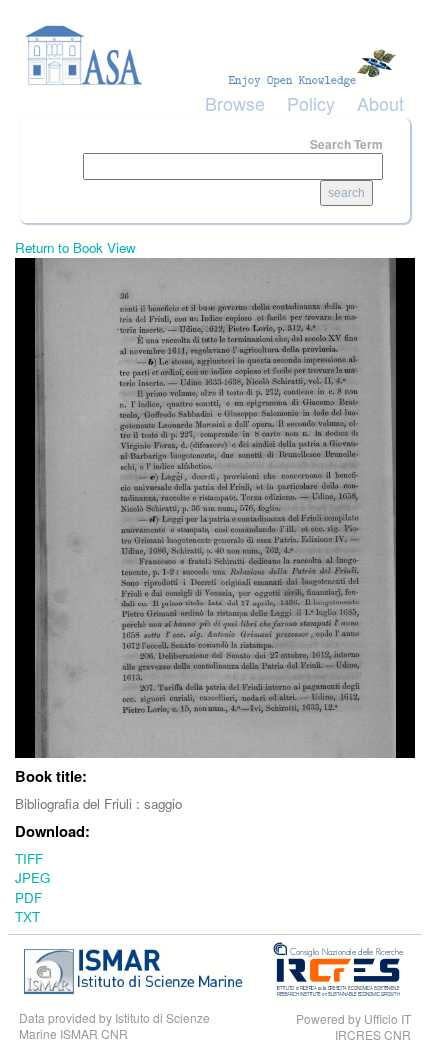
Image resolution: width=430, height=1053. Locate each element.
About (380, 103)
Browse (235, 103)
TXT (27, 916)
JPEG (32, 877)
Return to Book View (75, 247)
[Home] (215, 55)
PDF (28, 897)
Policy (311, 103)
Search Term (346, 144)
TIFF (29, 858)
